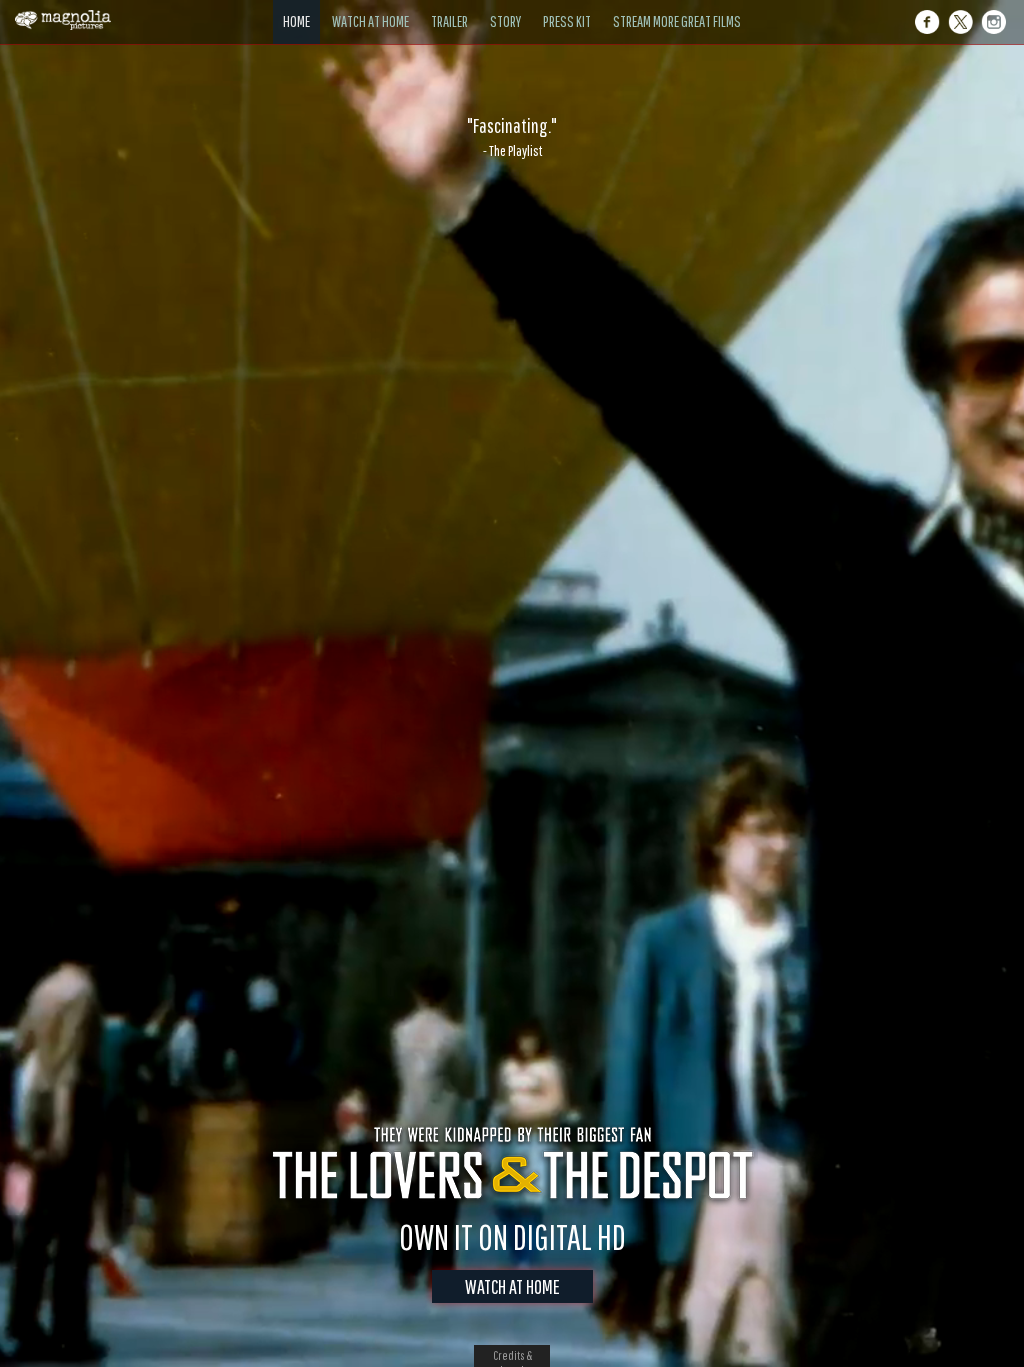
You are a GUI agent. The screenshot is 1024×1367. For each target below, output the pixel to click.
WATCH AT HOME (512, 1286)
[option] (512, 137)
